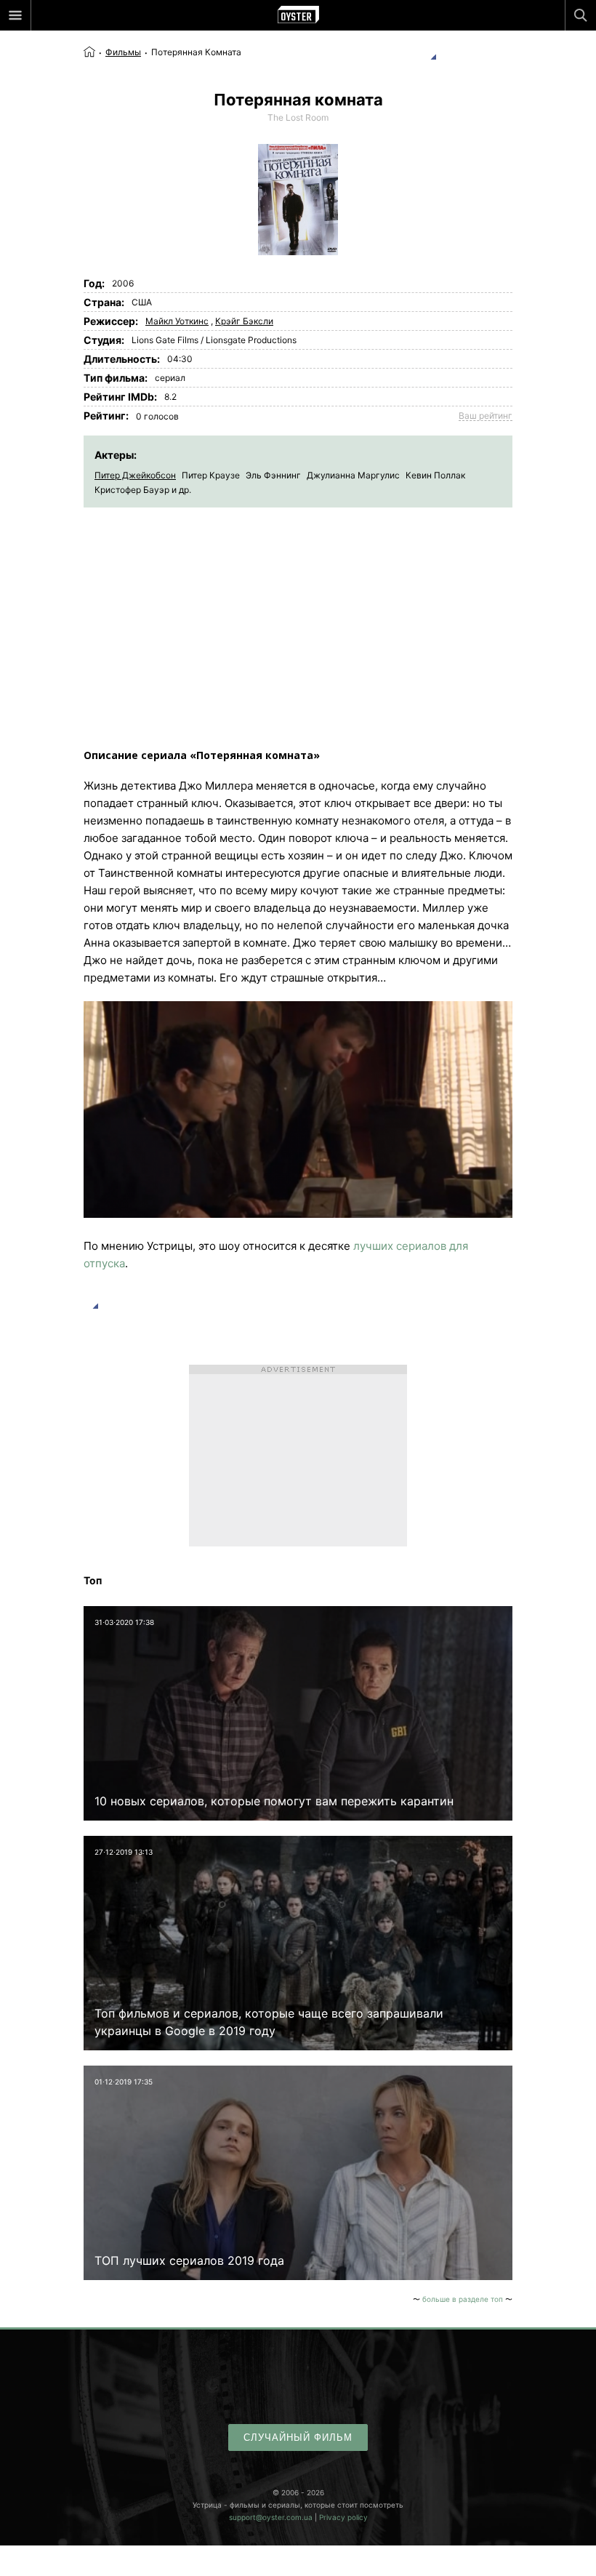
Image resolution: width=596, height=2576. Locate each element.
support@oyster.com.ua (271, 2517)
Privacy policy (343, 2517)
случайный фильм (298, 2437)
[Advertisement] (298, 617)
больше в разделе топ (463, 2299)
